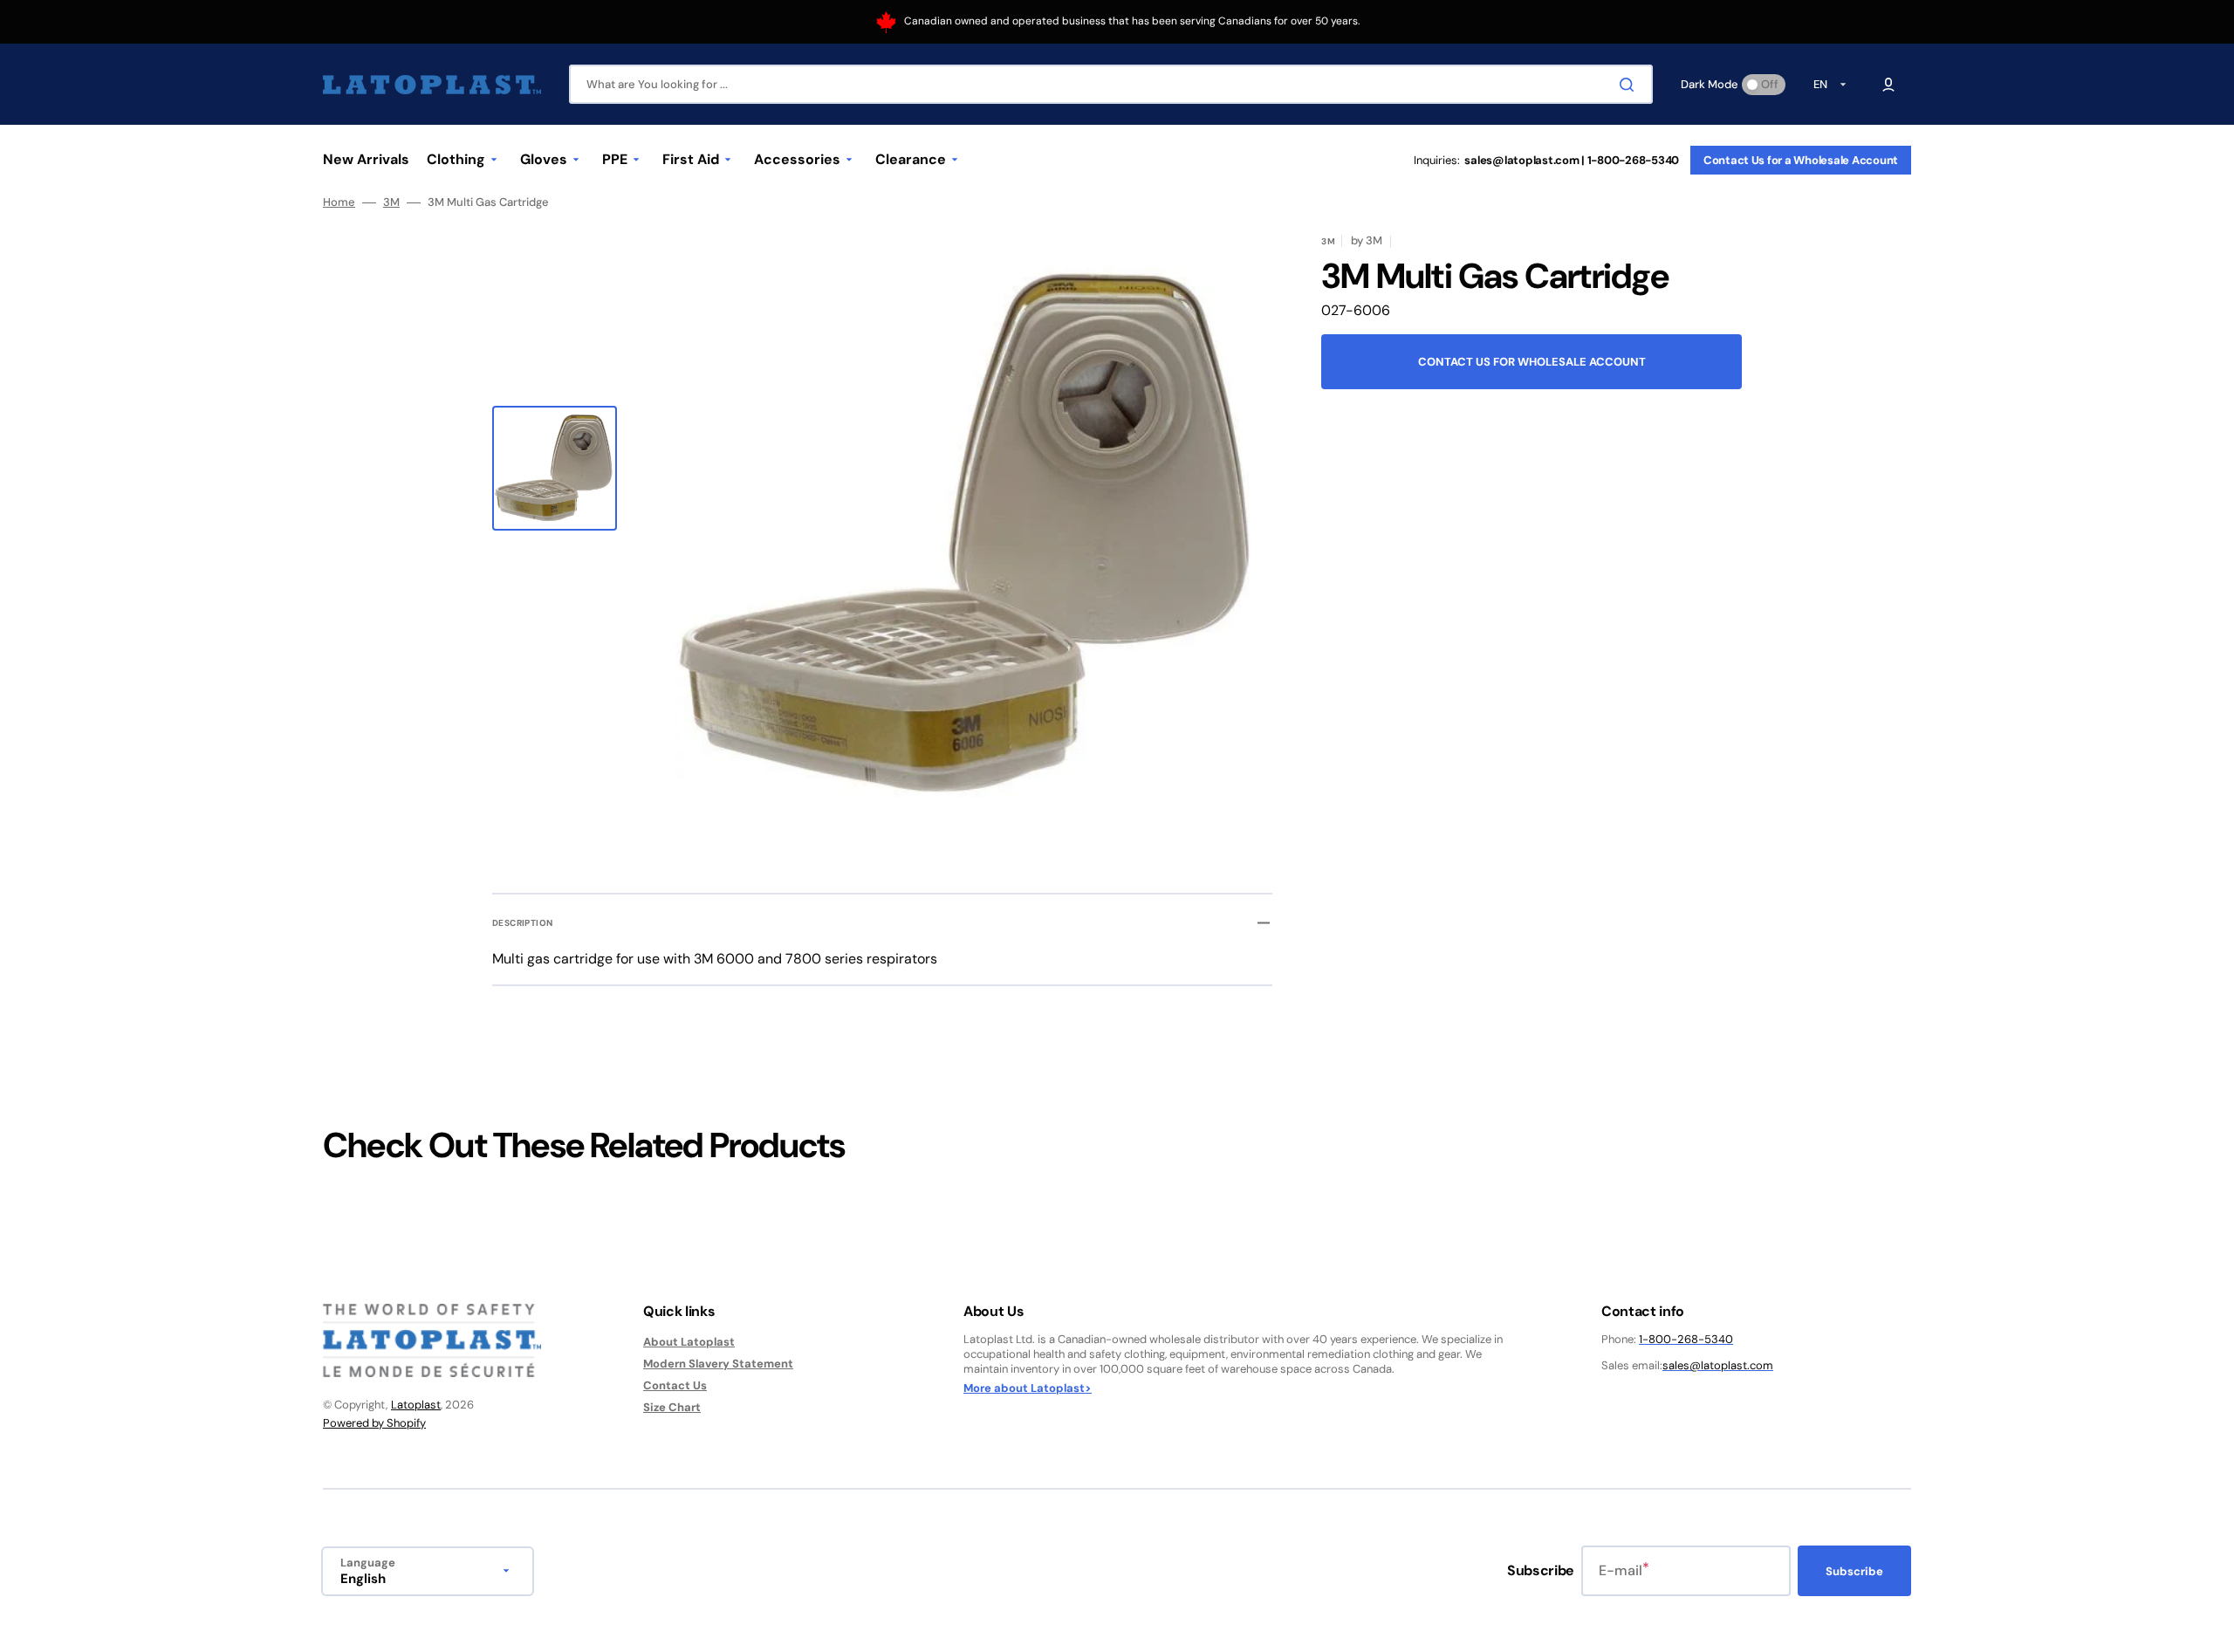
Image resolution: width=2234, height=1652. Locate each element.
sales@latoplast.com (1718, 1365)
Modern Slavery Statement (718, 1364)
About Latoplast (689, 1342)
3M (391, 202)
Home (339, 202)
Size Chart (672, 1407)
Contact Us (675, 1385)
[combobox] (1111, 84)
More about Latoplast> (1028, 1388)
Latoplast (416, 1405)
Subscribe (1854, 1571)
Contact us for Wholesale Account (1532, 362)
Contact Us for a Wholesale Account (1801, 160)
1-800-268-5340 (1686, 1339)
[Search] (1630, 85)
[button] (1888, 85)
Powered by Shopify (374, 1423)
